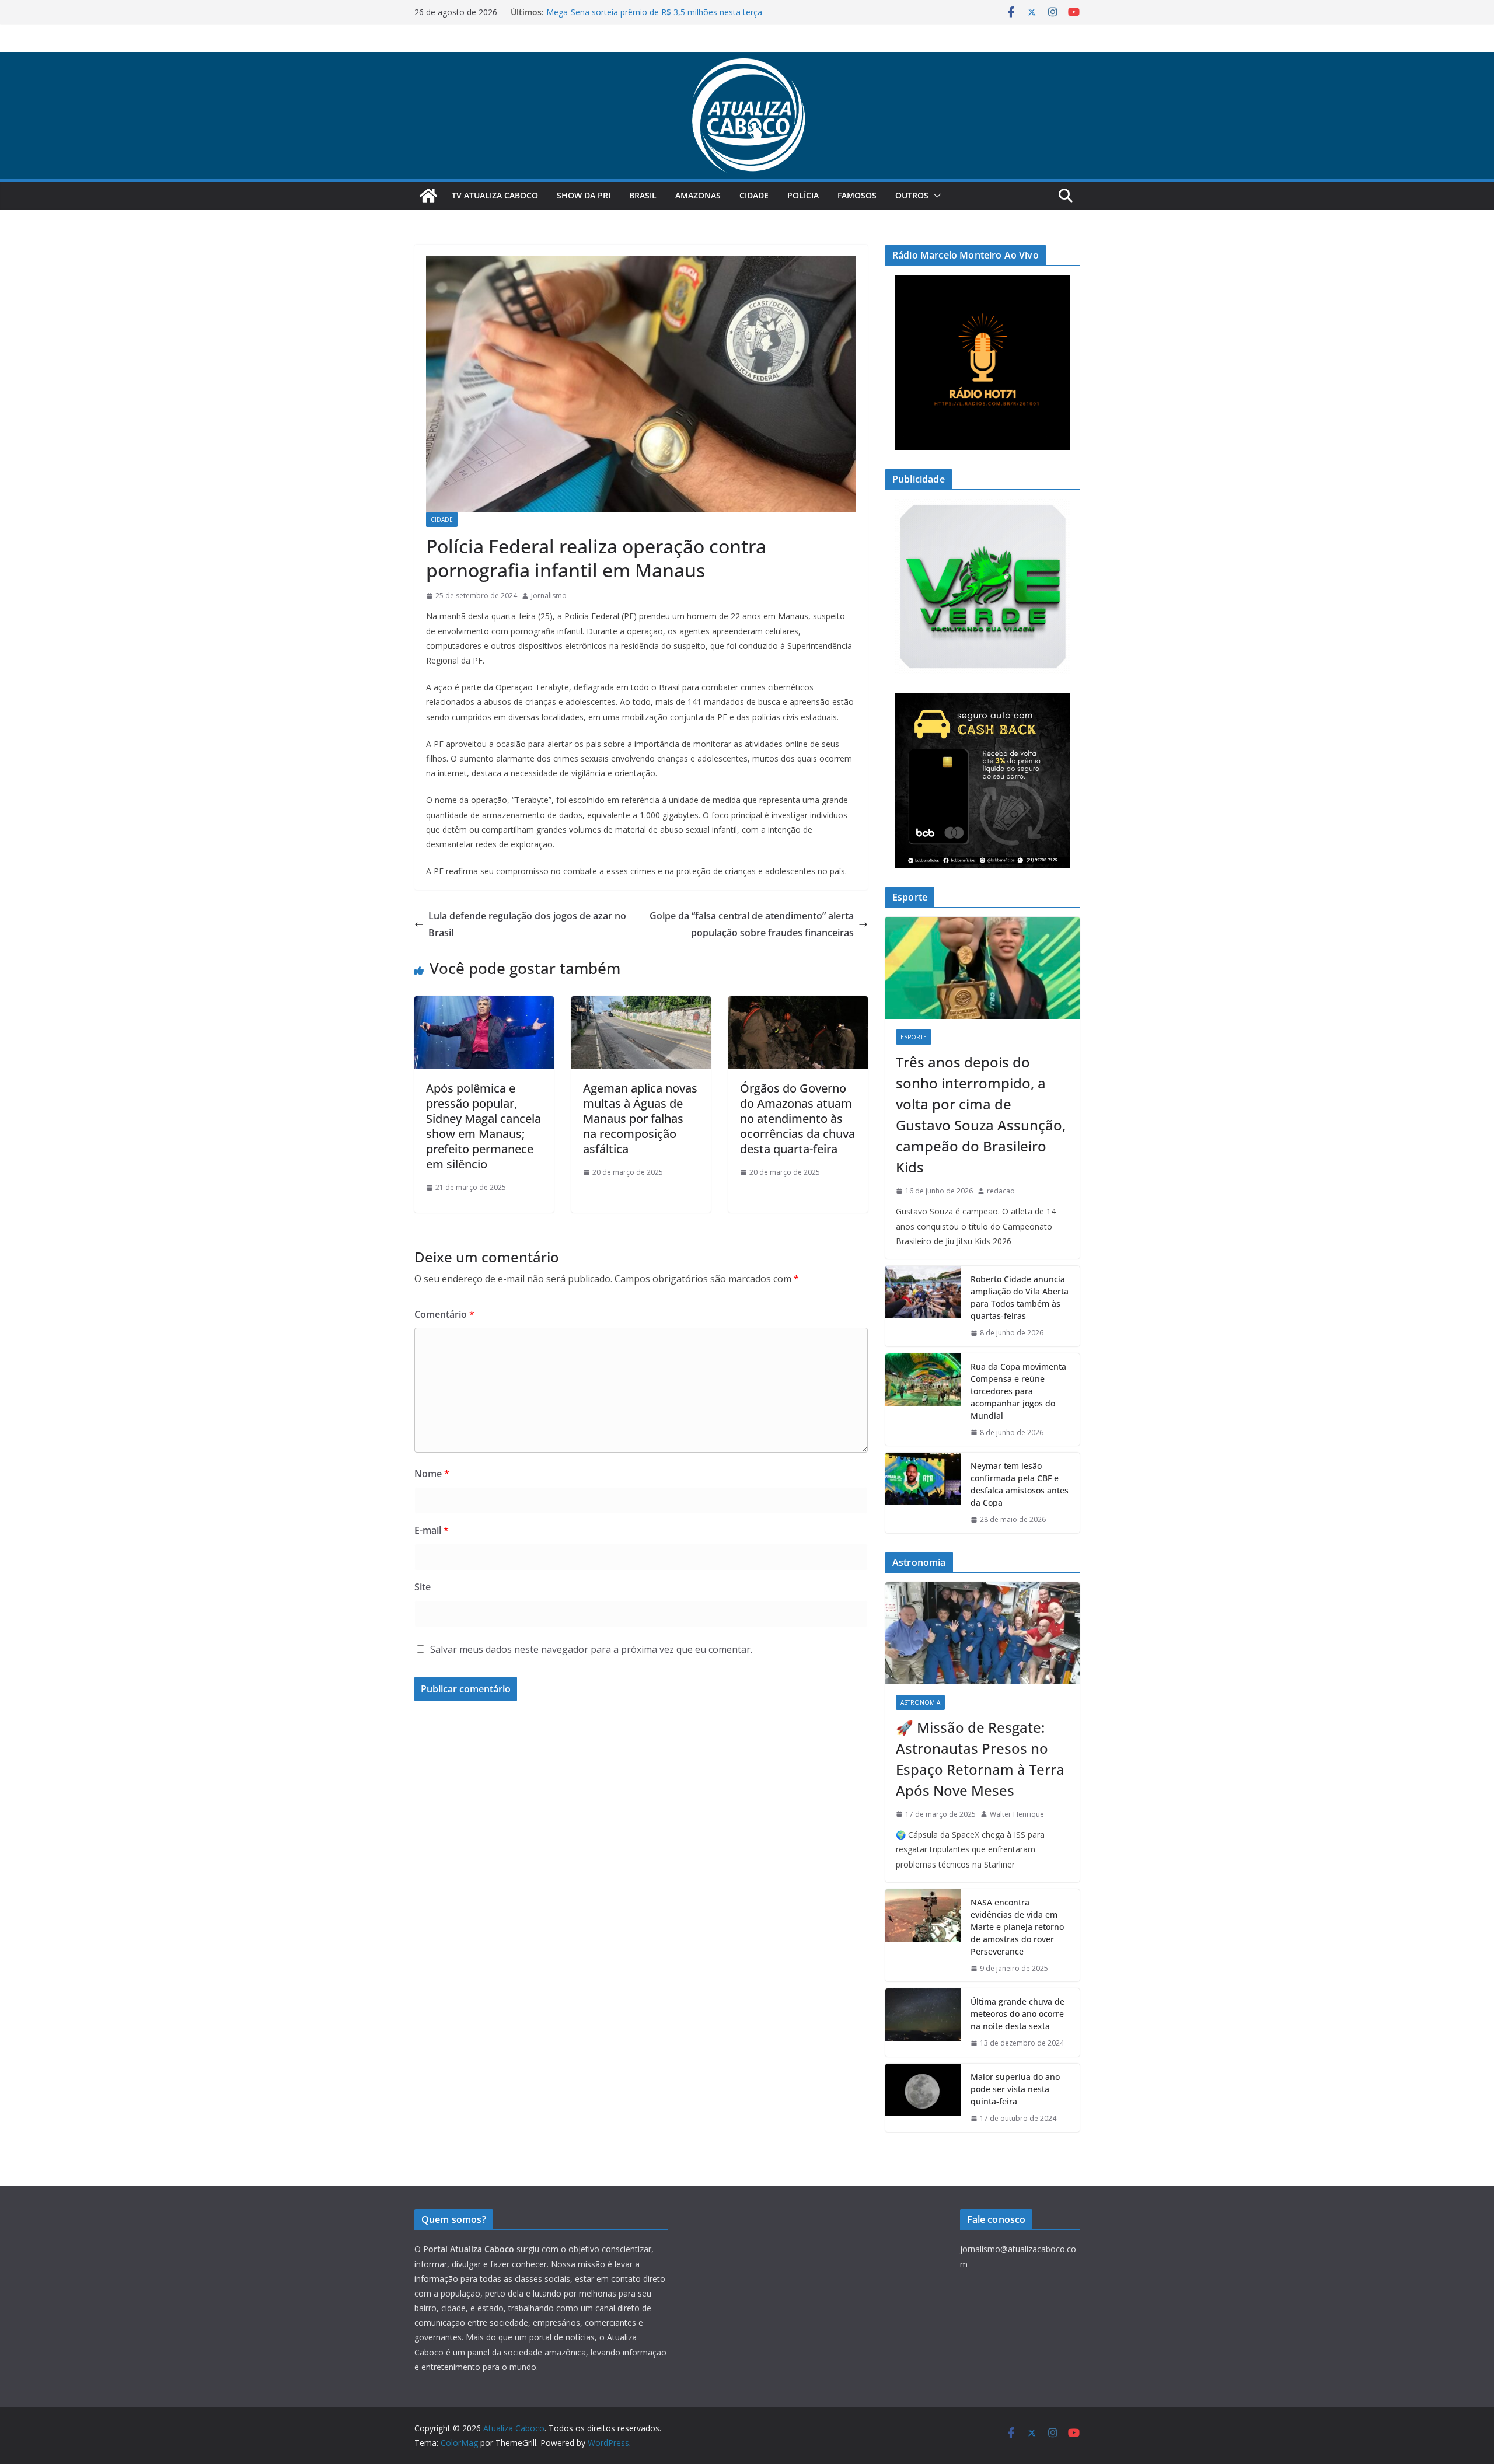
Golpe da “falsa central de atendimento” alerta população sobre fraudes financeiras (752, 924)
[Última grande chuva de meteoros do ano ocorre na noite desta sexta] (923, 2022)
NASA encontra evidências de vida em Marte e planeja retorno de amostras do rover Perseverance (1017, 1927)
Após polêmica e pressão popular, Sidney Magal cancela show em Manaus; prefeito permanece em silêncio (484, 1126)
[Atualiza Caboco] (747, 60)
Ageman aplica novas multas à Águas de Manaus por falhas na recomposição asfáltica (640, 1118)
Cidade (754, 195)
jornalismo (549, 596)
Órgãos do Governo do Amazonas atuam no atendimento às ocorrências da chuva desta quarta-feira (797, 1118)
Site (423, 1587)
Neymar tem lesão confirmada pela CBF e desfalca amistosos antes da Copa (1020, 1484)
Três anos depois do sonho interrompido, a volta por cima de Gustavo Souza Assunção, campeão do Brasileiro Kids (981, 1114)
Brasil (643, 195)
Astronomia (920, 1702)
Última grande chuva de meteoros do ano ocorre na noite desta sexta (1017, 2014)
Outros (912, 195)
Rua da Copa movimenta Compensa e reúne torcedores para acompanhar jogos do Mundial (1018, 1391)
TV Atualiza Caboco (495, 195)
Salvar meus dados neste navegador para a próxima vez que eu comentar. (591, 1649)
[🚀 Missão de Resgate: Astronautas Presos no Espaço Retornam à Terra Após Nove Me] (982, 1633)
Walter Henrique (1017, 1814)
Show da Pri (584, 195)
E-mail (432, 1530)
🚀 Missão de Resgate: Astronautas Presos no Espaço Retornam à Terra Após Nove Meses (980, 1759)
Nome (432, 1474)
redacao (1001, 1191)
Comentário (444, 1314)
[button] (935, 196)
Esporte (914, 1037)
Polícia (803, 195)
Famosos (857, 195)
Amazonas (698, 195)
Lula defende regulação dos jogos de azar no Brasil (527, 924)
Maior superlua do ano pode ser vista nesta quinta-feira (1015, 2089)
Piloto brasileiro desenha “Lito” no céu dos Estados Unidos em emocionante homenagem (657, 18)
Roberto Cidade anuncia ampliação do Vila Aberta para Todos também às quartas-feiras (1020, 1297)
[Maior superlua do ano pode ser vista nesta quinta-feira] (923, 2098)
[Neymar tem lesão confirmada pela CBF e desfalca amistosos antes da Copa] (923, 1493)
